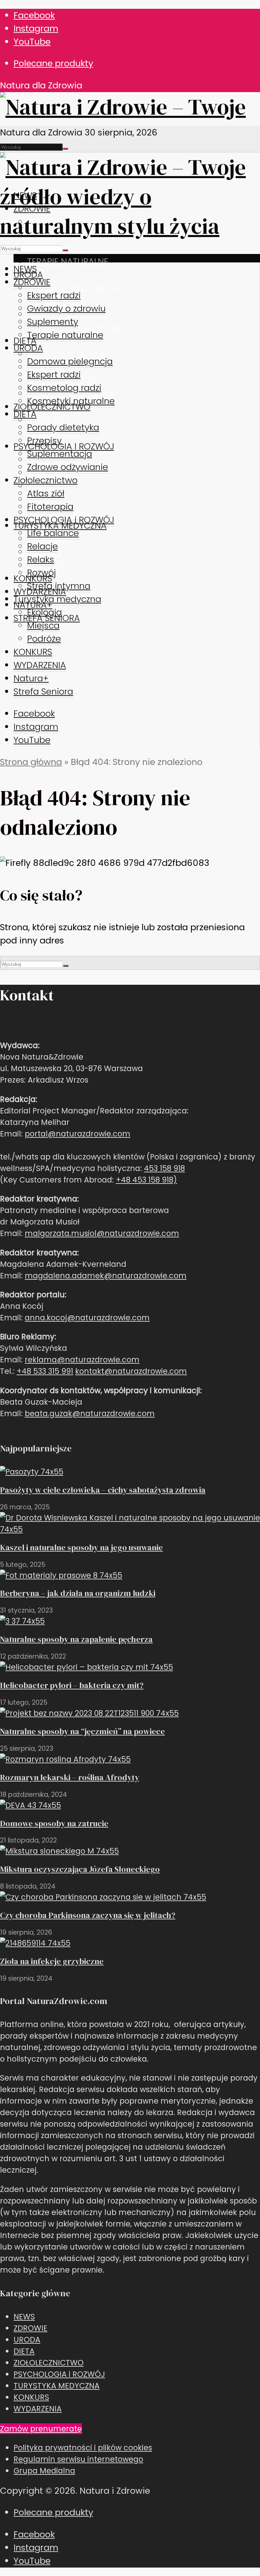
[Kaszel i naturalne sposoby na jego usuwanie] (130, 1529)
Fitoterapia (50, 507)
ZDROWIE (32, 282)
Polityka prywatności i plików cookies (83, 2448)
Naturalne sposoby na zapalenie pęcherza (76, 1639)
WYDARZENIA (40, 665)
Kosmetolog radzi (64, 388)
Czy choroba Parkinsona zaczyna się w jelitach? (88, 1915)
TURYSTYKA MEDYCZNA (57, 2386)
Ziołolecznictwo (46, 480)
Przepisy (44, 441)
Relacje (42, 546)
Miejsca (43, 625)
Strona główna (31, 762)
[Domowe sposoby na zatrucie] (30, 1805)
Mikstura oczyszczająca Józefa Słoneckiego (80, 1869)
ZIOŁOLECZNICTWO (49, 2363)
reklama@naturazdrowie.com (82, 1360)
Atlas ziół (49, 420)
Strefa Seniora (43, 691)
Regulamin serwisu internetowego (78, 2459)
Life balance (53, 533)
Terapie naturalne (68, 261)
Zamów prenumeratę (41, 2429)
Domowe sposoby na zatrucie (54, 1823)
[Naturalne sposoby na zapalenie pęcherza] (22, 1621)
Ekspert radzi (54, 295)
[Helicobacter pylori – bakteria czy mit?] (86, 1667)
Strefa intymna (59, 586)
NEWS (25, 269)
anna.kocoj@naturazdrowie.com (87, 1318)
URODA (28, 348)
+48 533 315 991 (45, 1371)
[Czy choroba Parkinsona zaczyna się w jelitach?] (103, 1897)
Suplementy (53, 322)
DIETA (25, 341)
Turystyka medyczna (57, 599)
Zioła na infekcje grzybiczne (52, 1961)
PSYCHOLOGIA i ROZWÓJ (64, 446)
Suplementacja (60, 454)
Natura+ (31, 678)
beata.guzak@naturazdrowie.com (90, 1413)
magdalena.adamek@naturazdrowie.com (106, 1276)
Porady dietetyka (66, 354)
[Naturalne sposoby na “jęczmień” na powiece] (89, 1713)
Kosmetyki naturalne (71, 401)
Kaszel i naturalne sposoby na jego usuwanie (81, 1547)
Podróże (44, 639)
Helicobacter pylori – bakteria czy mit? (72, 1685)
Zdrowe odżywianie (68, 467)
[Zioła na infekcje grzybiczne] (35, 1943)
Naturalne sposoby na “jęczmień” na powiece (82, 1731)
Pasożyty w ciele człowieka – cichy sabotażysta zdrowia (103, 1490)
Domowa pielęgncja (73, 288)
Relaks (41, 559)
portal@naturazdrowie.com (78, 1134)
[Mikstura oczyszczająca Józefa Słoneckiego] (59, 1851)
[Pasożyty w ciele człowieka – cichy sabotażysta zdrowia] (32, 1472)
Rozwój (41, 573)
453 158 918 (164, 1168)
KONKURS (33, 652)
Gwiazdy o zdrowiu (66, 308)
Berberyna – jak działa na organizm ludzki (78, 1593)
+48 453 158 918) (146, 1180)
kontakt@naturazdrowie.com (131, 1371)
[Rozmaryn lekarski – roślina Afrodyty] (65, 1759)
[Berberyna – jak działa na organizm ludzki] (61, 1575)
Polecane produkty (53, 63)
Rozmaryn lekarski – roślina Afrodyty (70, 1777)
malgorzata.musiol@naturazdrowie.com (102, 1233)
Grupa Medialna (44, 2471)
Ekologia (45, 612)
